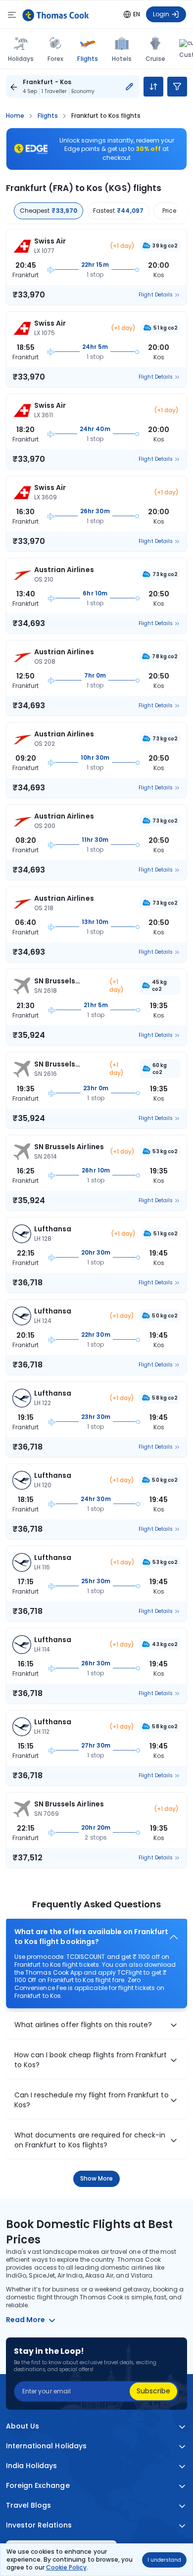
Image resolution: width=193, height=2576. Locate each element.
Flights (87, 58)
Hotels (122, 59)
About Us (23, 2426)
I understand (164, 2560)
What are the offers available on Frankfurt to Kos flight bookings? (91, 1937)
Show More (97, 2178)
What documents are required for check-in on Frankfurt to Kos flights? (90, 2140)
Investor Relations (39, 2525)
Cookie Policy (66, 2567)
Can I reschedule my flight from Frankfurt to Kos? (92, 2100)
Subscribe (153, 2391)
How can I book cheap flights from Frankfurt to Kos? (91, 2060)
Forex (55, 59)
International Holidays (46, 2446)
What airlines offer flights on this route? (83, 2025)
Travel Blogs (28, 2505)
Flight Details (156, 295)
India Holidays (32, 2466)
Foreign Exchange (38, 2486)
